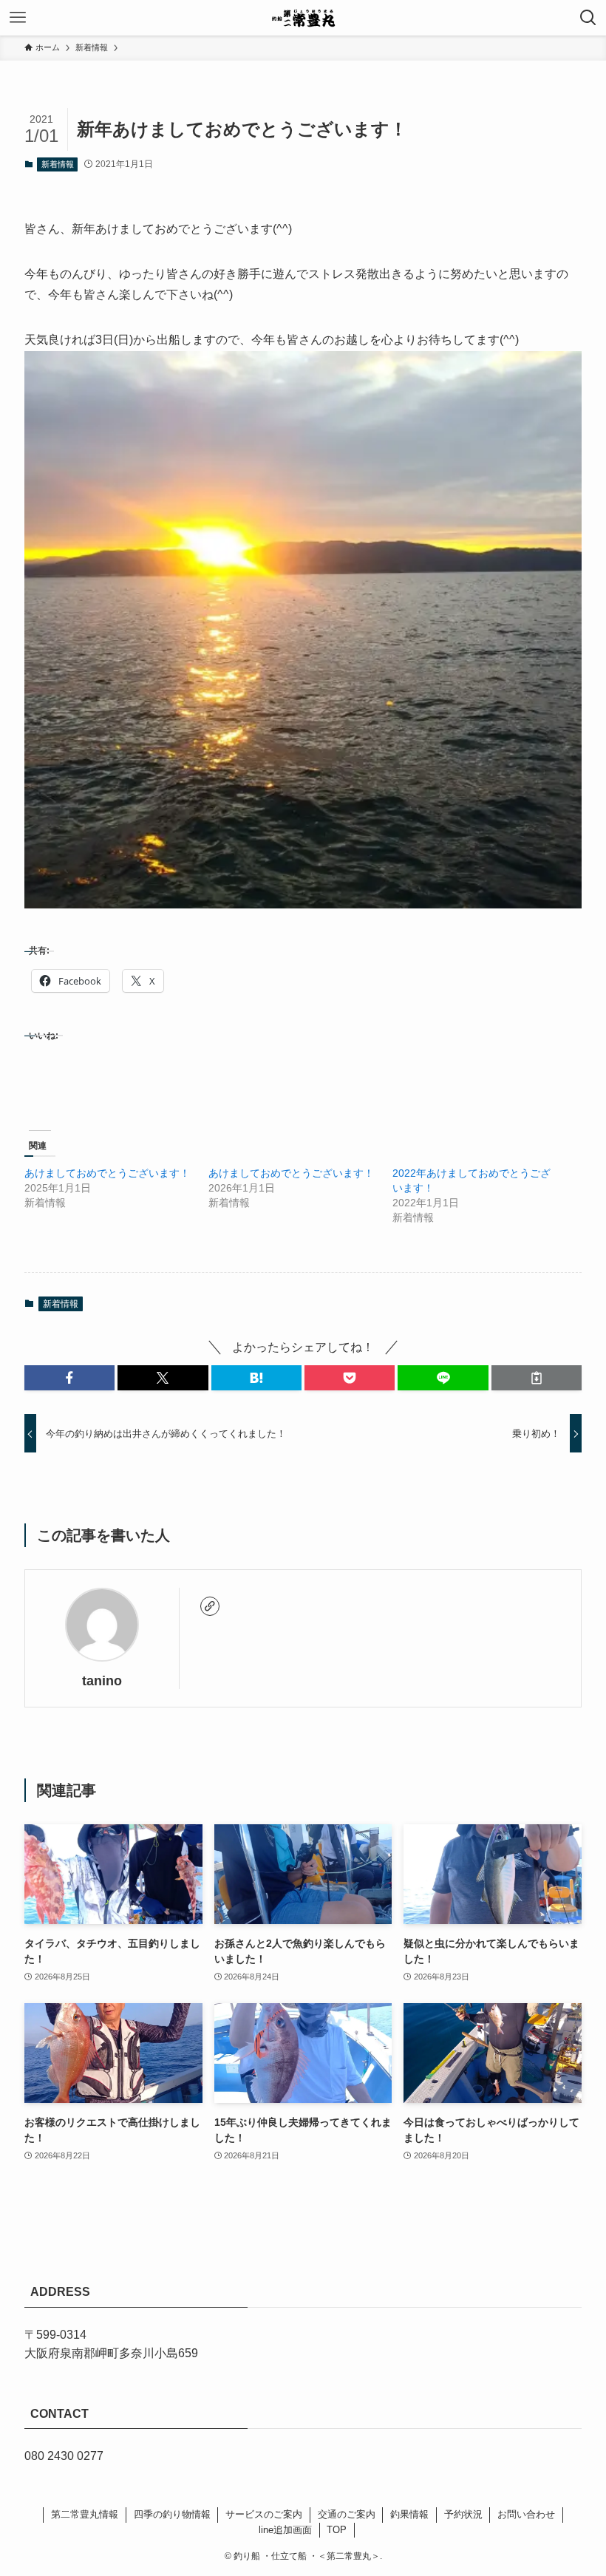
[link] (210, 1606)
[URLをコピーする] (537, 1378)
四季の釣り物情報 (172, 2514)
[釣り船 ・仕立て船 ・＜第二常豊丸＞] (303, 18)
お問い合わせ (526, 2514)
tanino (102, 1681)
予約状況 (463, 2514)
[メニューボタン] (18, 18)
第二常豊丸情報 (85, 2514)
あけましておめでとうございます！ (107, 1173)
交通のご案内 (347, 2514)
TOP (337, 2530)
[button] (69, 1378)
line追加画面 (285, 2530)
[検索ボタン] (588, 18)
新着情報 (58, 164)
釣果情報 (409, 2514)
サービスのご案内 (264, 2514)
